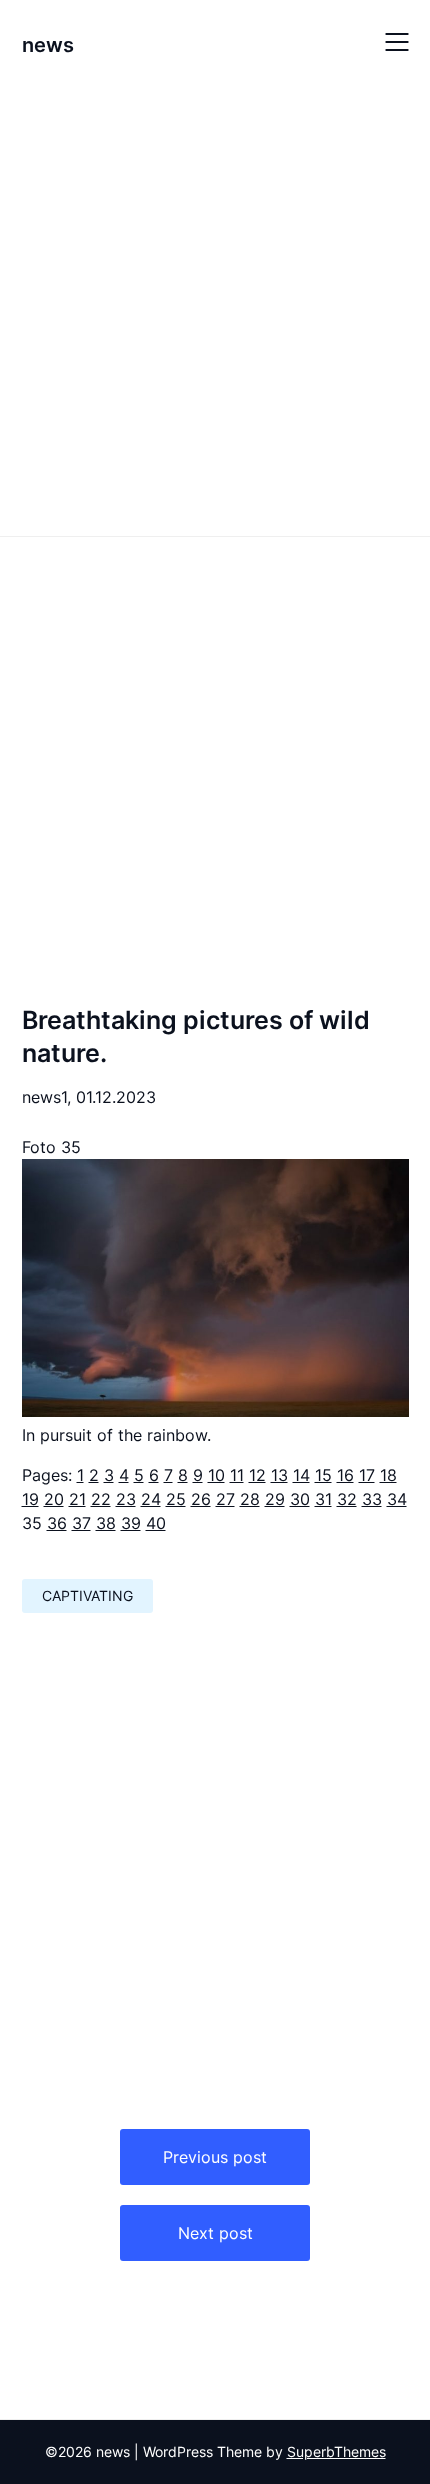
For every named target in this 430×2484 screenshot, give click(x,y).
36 (57, 1523)
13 (279, 1475)
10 (216, 1475)
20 (54, 1499)
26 (201, 1499)
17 (367, 1475)
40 (156, 1523)
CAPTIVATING (87, 1595)
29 (275, 1499)
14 (301, 1475)
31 (323, 1499)
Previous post (215, 2157)
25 (176, 1499)
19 (30, 1499)
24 (151, 1499)
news (48, 45)
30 (300, 1499)
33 (372, 1499)
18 (388, 1475)
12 (257, 1475)
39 (131, 1523)
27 (225, 1499)
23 (126, 1499)
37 (81, 1523)
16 (345, 1475)
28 (250, 1499)
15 (323, 1475)
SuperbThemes (336, 2451)
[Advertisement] (215, 308)
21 (77, 1499)
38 (106, 1523)
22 (101, 1499)
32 (347, 1499)
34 (397, 1499)
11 (237, 1475)
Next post (215, 2233)
